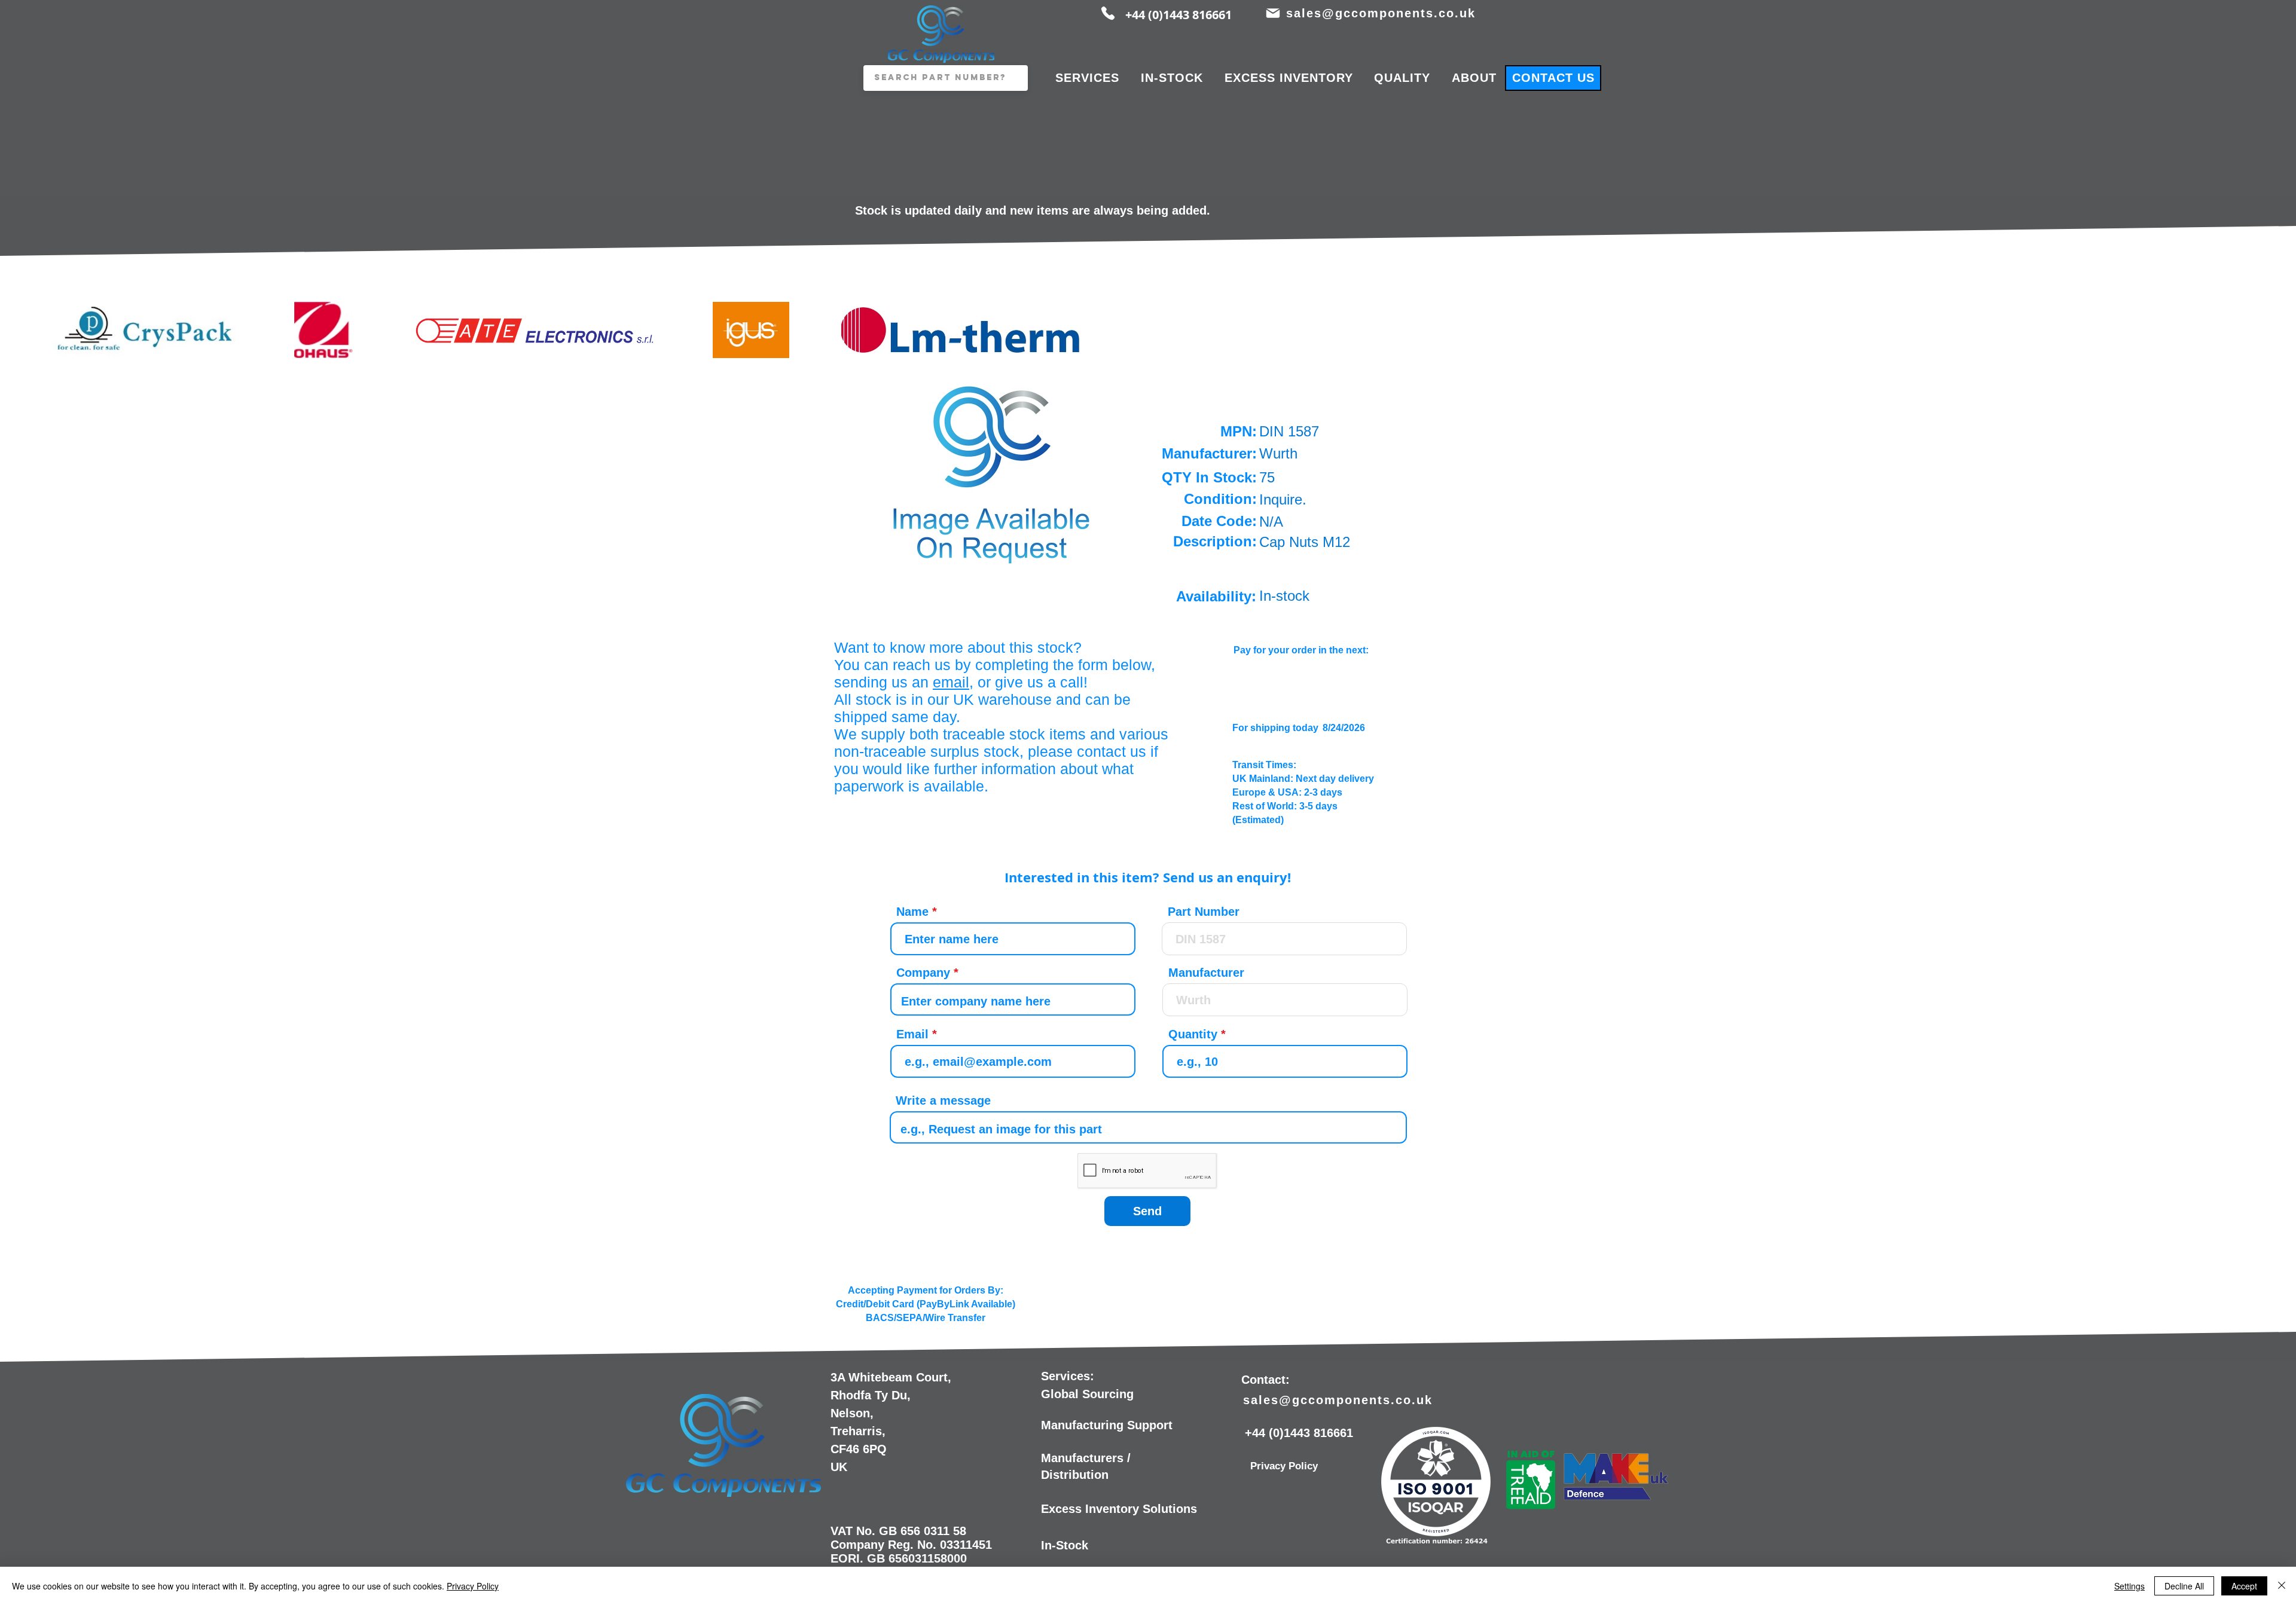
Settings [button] (2129, 1586)
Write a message (943, 1100)
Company (923, 973)
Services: (1068, 1376)
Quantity (1193, 1034)
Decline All (2184, 1586)
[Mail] (1273, 13)
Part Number (1204, 912)
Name (912, 912)
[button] (992, 472)
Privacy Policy (473, 1586)
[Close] (2282, 1586)
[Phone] (1108, 13)
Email (912, 1034)
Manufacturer (1206, 973)
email (951, 682)
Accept (2244, 1586)
